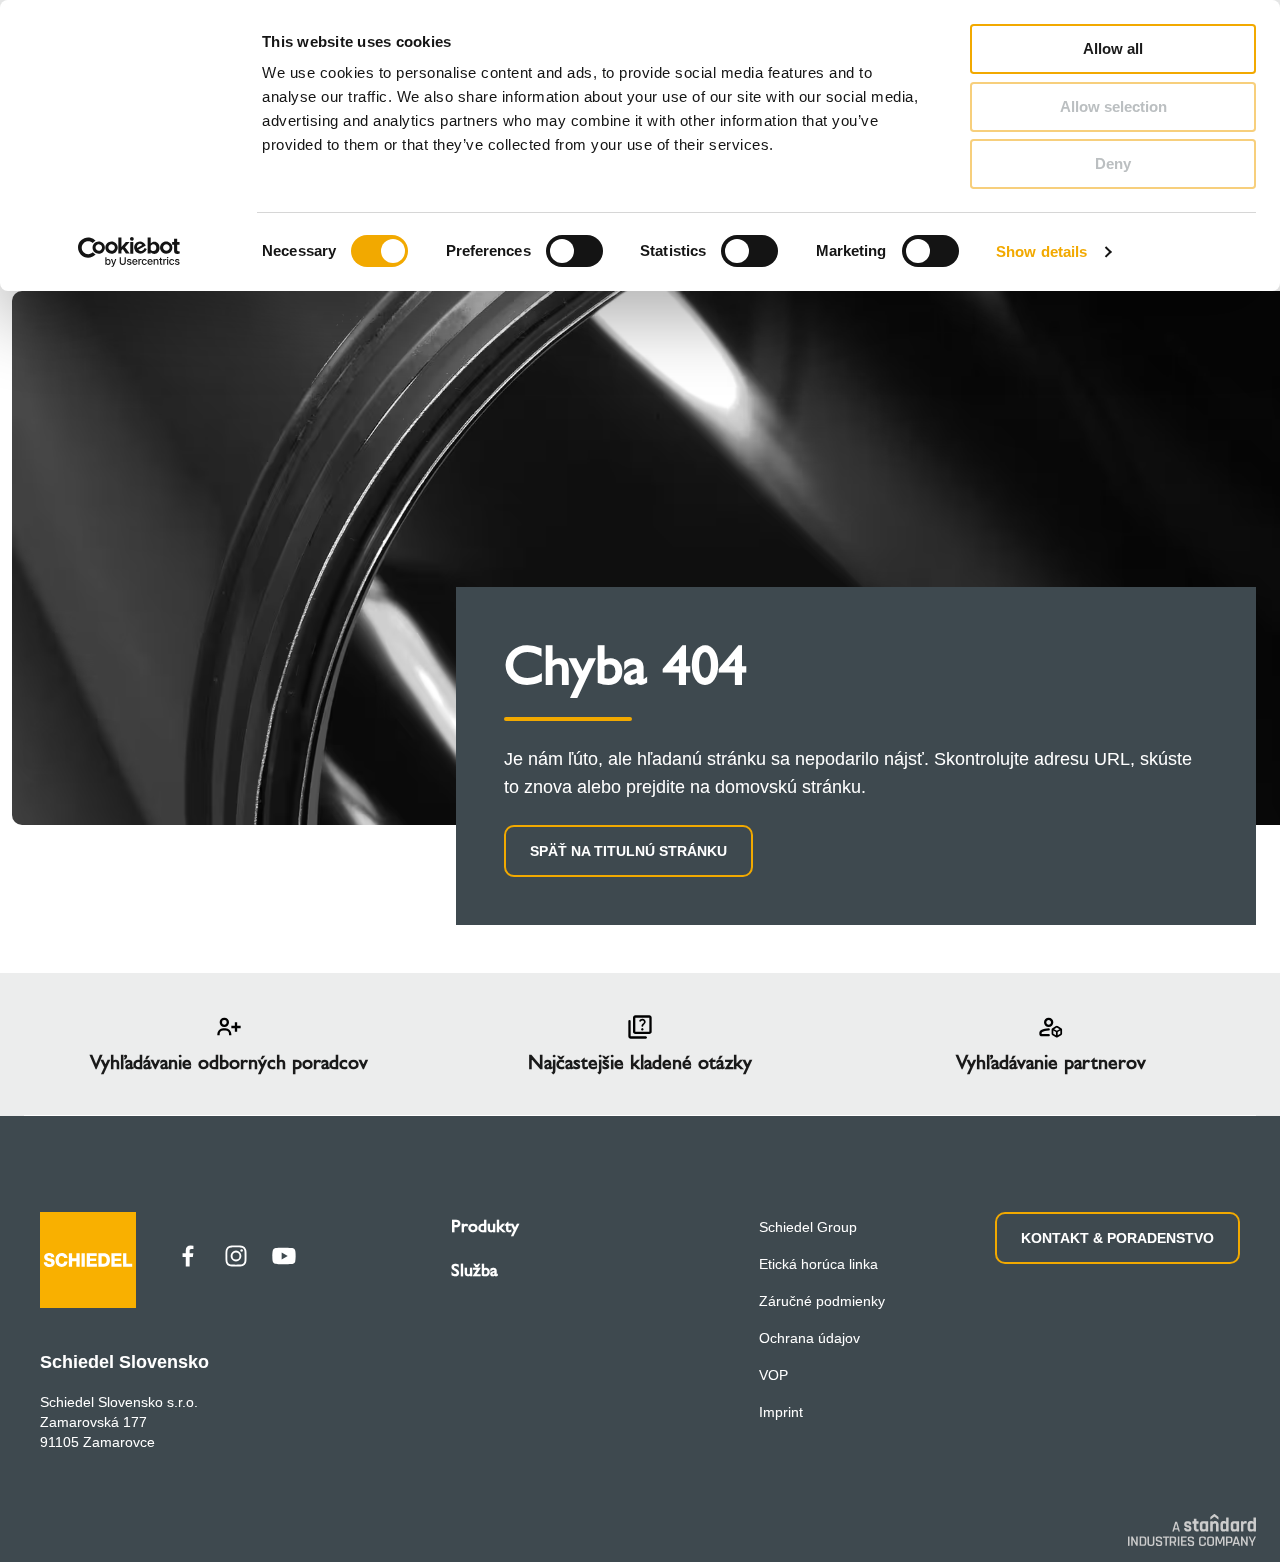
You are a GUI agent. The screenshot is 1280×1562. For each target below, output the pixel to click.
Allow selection (1113, 106)
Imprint (781, 1412)
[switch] (574, 251)
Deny (1113, 163)
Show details (1041, 251)
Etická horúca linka (818, 1264)
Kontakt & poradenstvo (1117, 1238)
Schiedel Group (808, 1227)
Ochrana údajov (809, 1338)
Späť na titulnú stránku (628, 851)
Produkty (485, 1226)
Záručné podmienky (822, 1301)
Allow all (1113, 48)
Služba (474, 1270)
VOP (773, 1375)
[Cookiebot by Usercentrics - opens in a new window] (129, 252)
